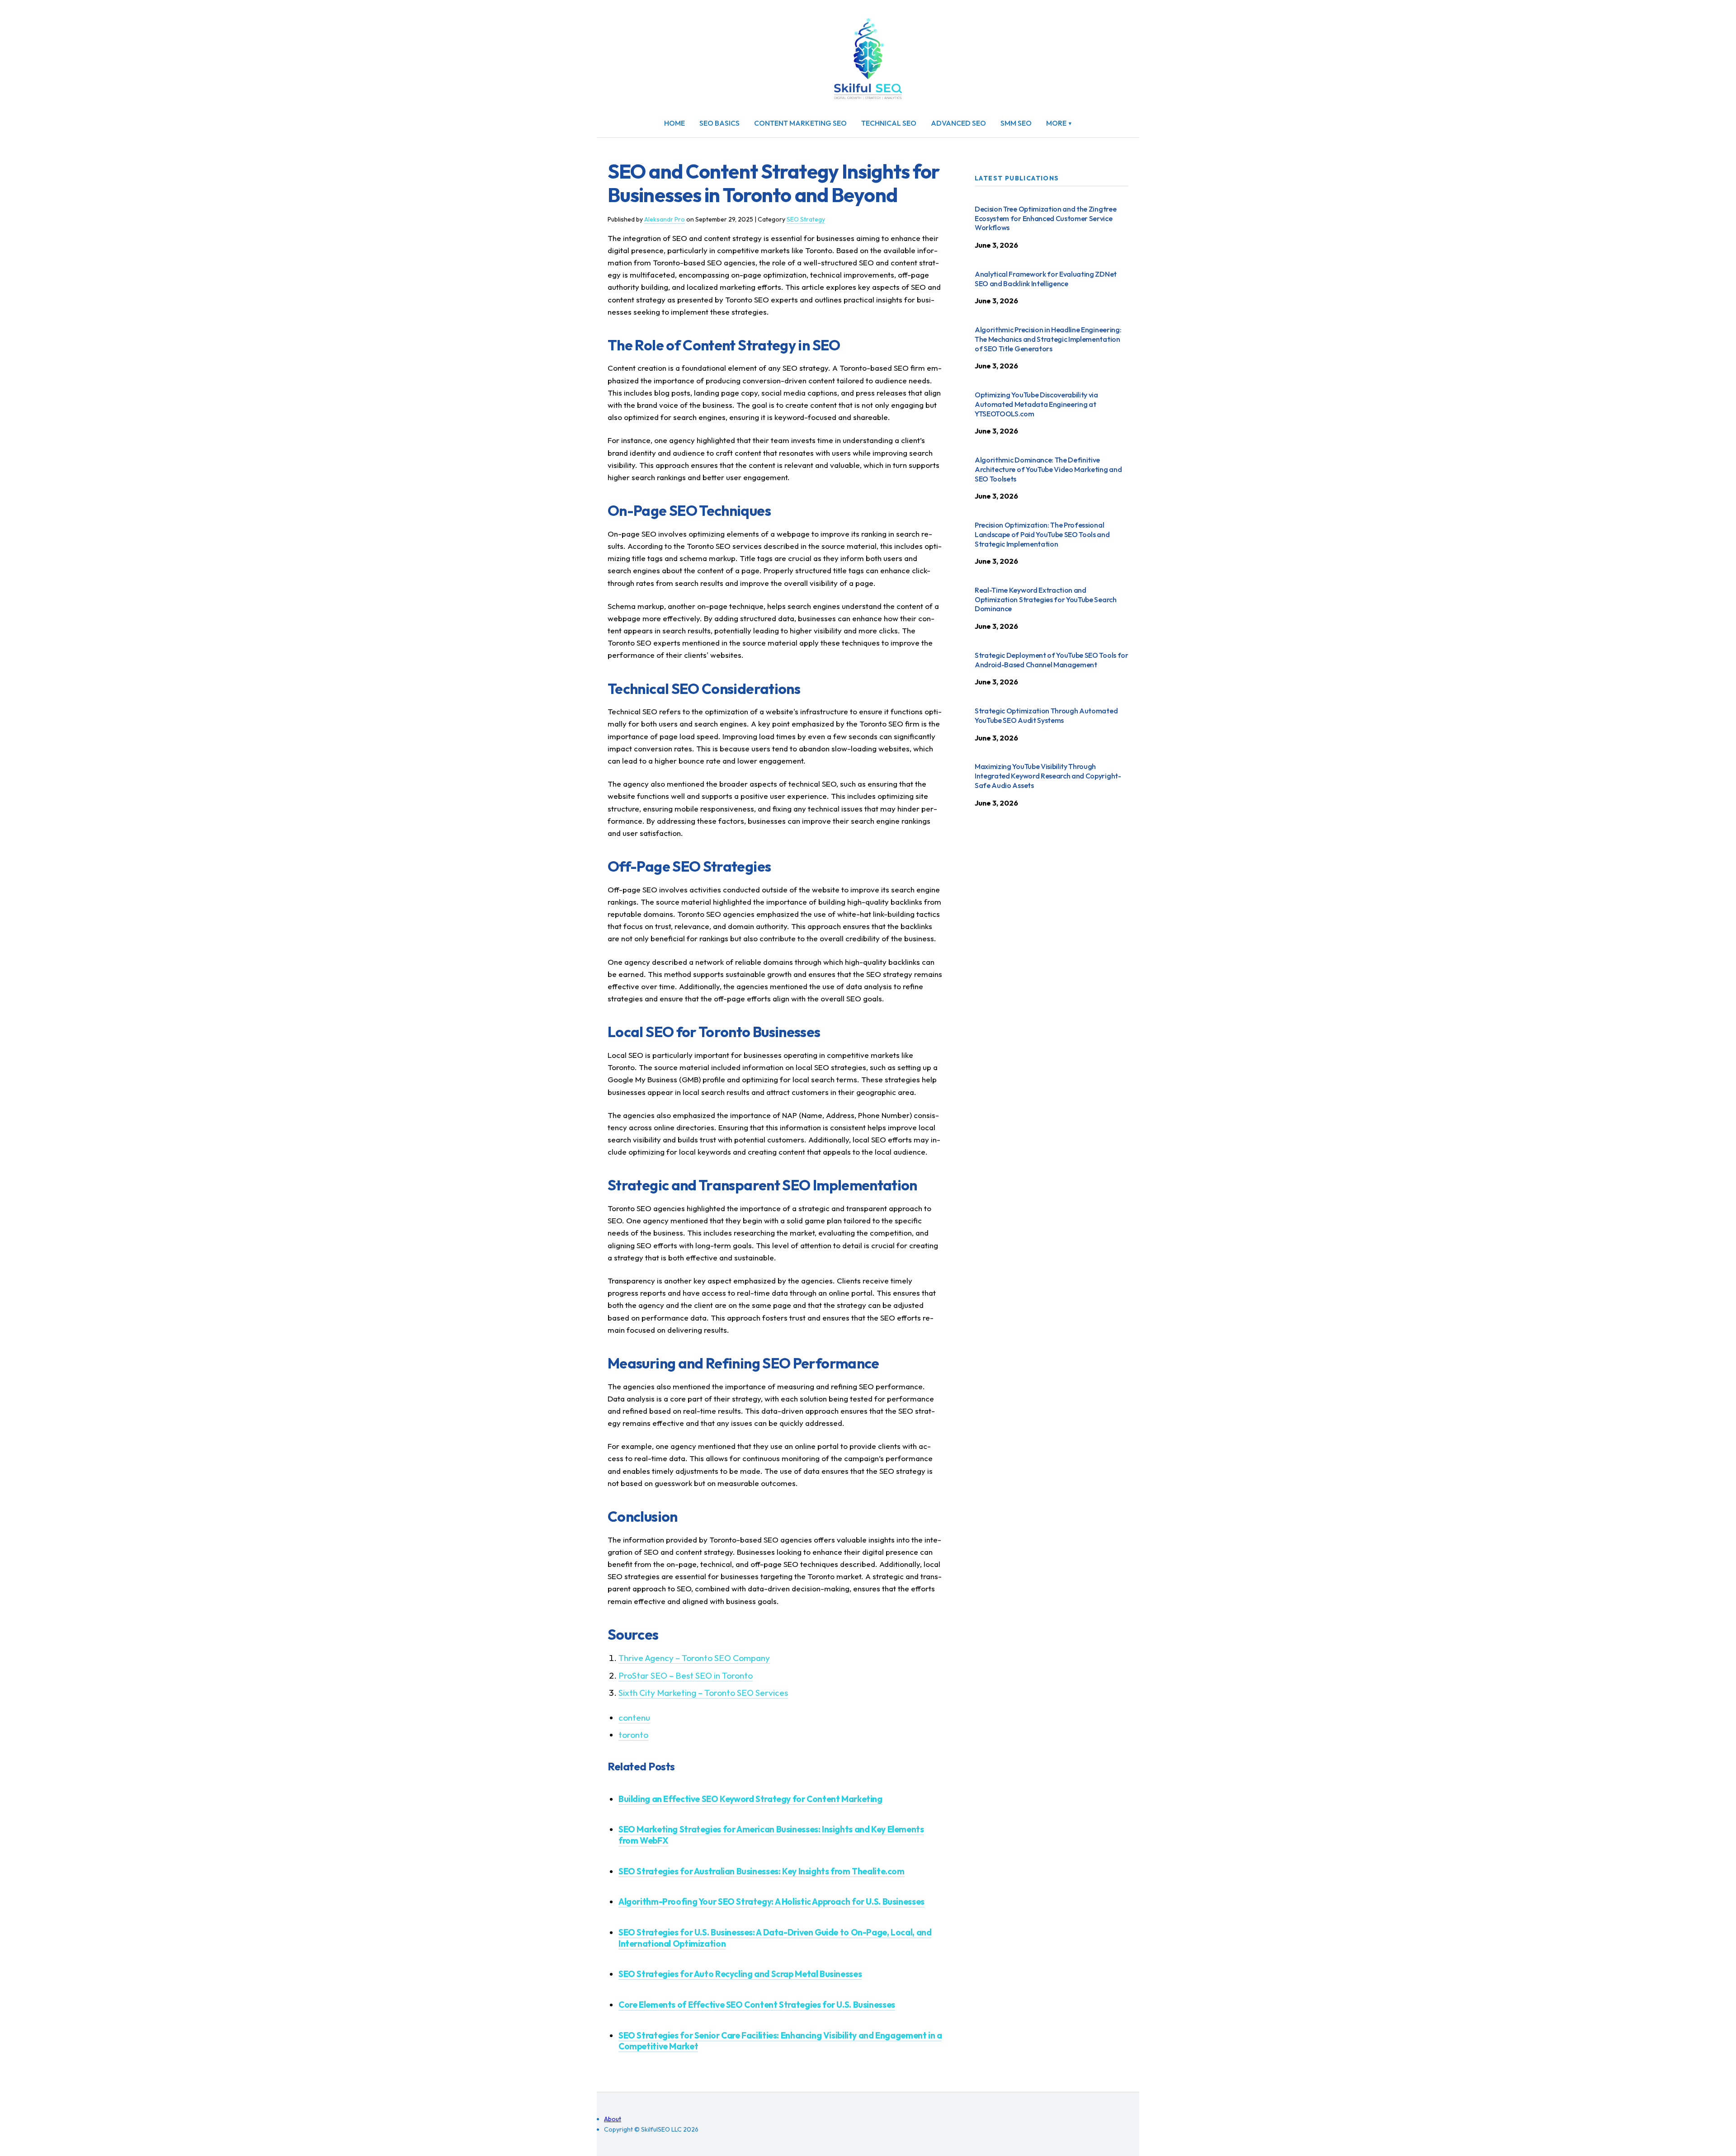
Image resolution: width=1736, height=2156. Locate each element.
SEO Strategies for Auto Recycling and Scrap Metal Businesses (740, 1974)
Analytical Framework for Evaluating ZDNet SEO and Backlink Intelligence (1046, 279)
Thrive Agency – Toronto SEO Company (694, 1658)
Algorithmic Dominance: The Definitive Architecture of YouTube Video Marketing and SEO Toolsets (1048, 469)
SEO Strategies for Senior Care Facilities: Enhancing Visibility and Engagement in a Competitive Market (780, 2041)
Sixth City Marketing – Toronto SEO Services (703, 1693)
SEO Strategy (806, 219)
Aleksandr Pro (665, 219)
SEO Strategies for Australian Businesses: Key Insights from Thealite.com (762, 1871)
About (613, 2119)
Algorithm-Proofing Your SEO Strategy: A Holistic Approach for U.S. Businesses (771, 1901)
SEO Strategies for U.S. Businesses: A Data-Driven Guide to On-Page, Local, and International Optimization (775, 1938)
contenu (634, 1717)
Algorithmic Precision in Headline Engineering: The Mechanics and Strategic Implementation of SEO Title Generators (1048, 339)
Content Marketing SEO (800, 123)
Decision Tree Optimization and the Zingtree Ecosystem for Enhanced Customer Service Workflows (1045, 218)
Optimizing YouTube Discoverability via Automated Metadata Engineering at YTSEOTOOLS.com (1036, 404)
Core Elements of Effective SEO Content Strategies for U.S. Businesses (757, 2005)
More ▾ (1059, 123)
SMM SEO (1016, 123)
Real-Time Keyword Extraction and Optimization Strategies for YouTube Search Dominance (1046, 599)
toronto (633, 1735)
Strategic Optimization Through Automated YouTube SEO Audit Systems (1046, 715)
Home (675, 123)
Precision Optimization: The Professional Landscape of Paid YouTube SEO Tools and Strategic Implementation (1042, 534)
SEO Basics (719, 123)
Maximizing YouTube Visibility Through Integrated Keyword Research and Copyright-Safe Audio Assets (1048, 776)
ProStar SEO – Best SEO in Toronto (686, 1675)
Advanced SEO (958, 123)
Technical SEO (889, 123)
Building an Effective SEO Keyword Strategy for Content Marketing (750, 1799)
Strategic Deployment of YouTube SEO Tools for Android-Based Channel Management (1052, 660)
